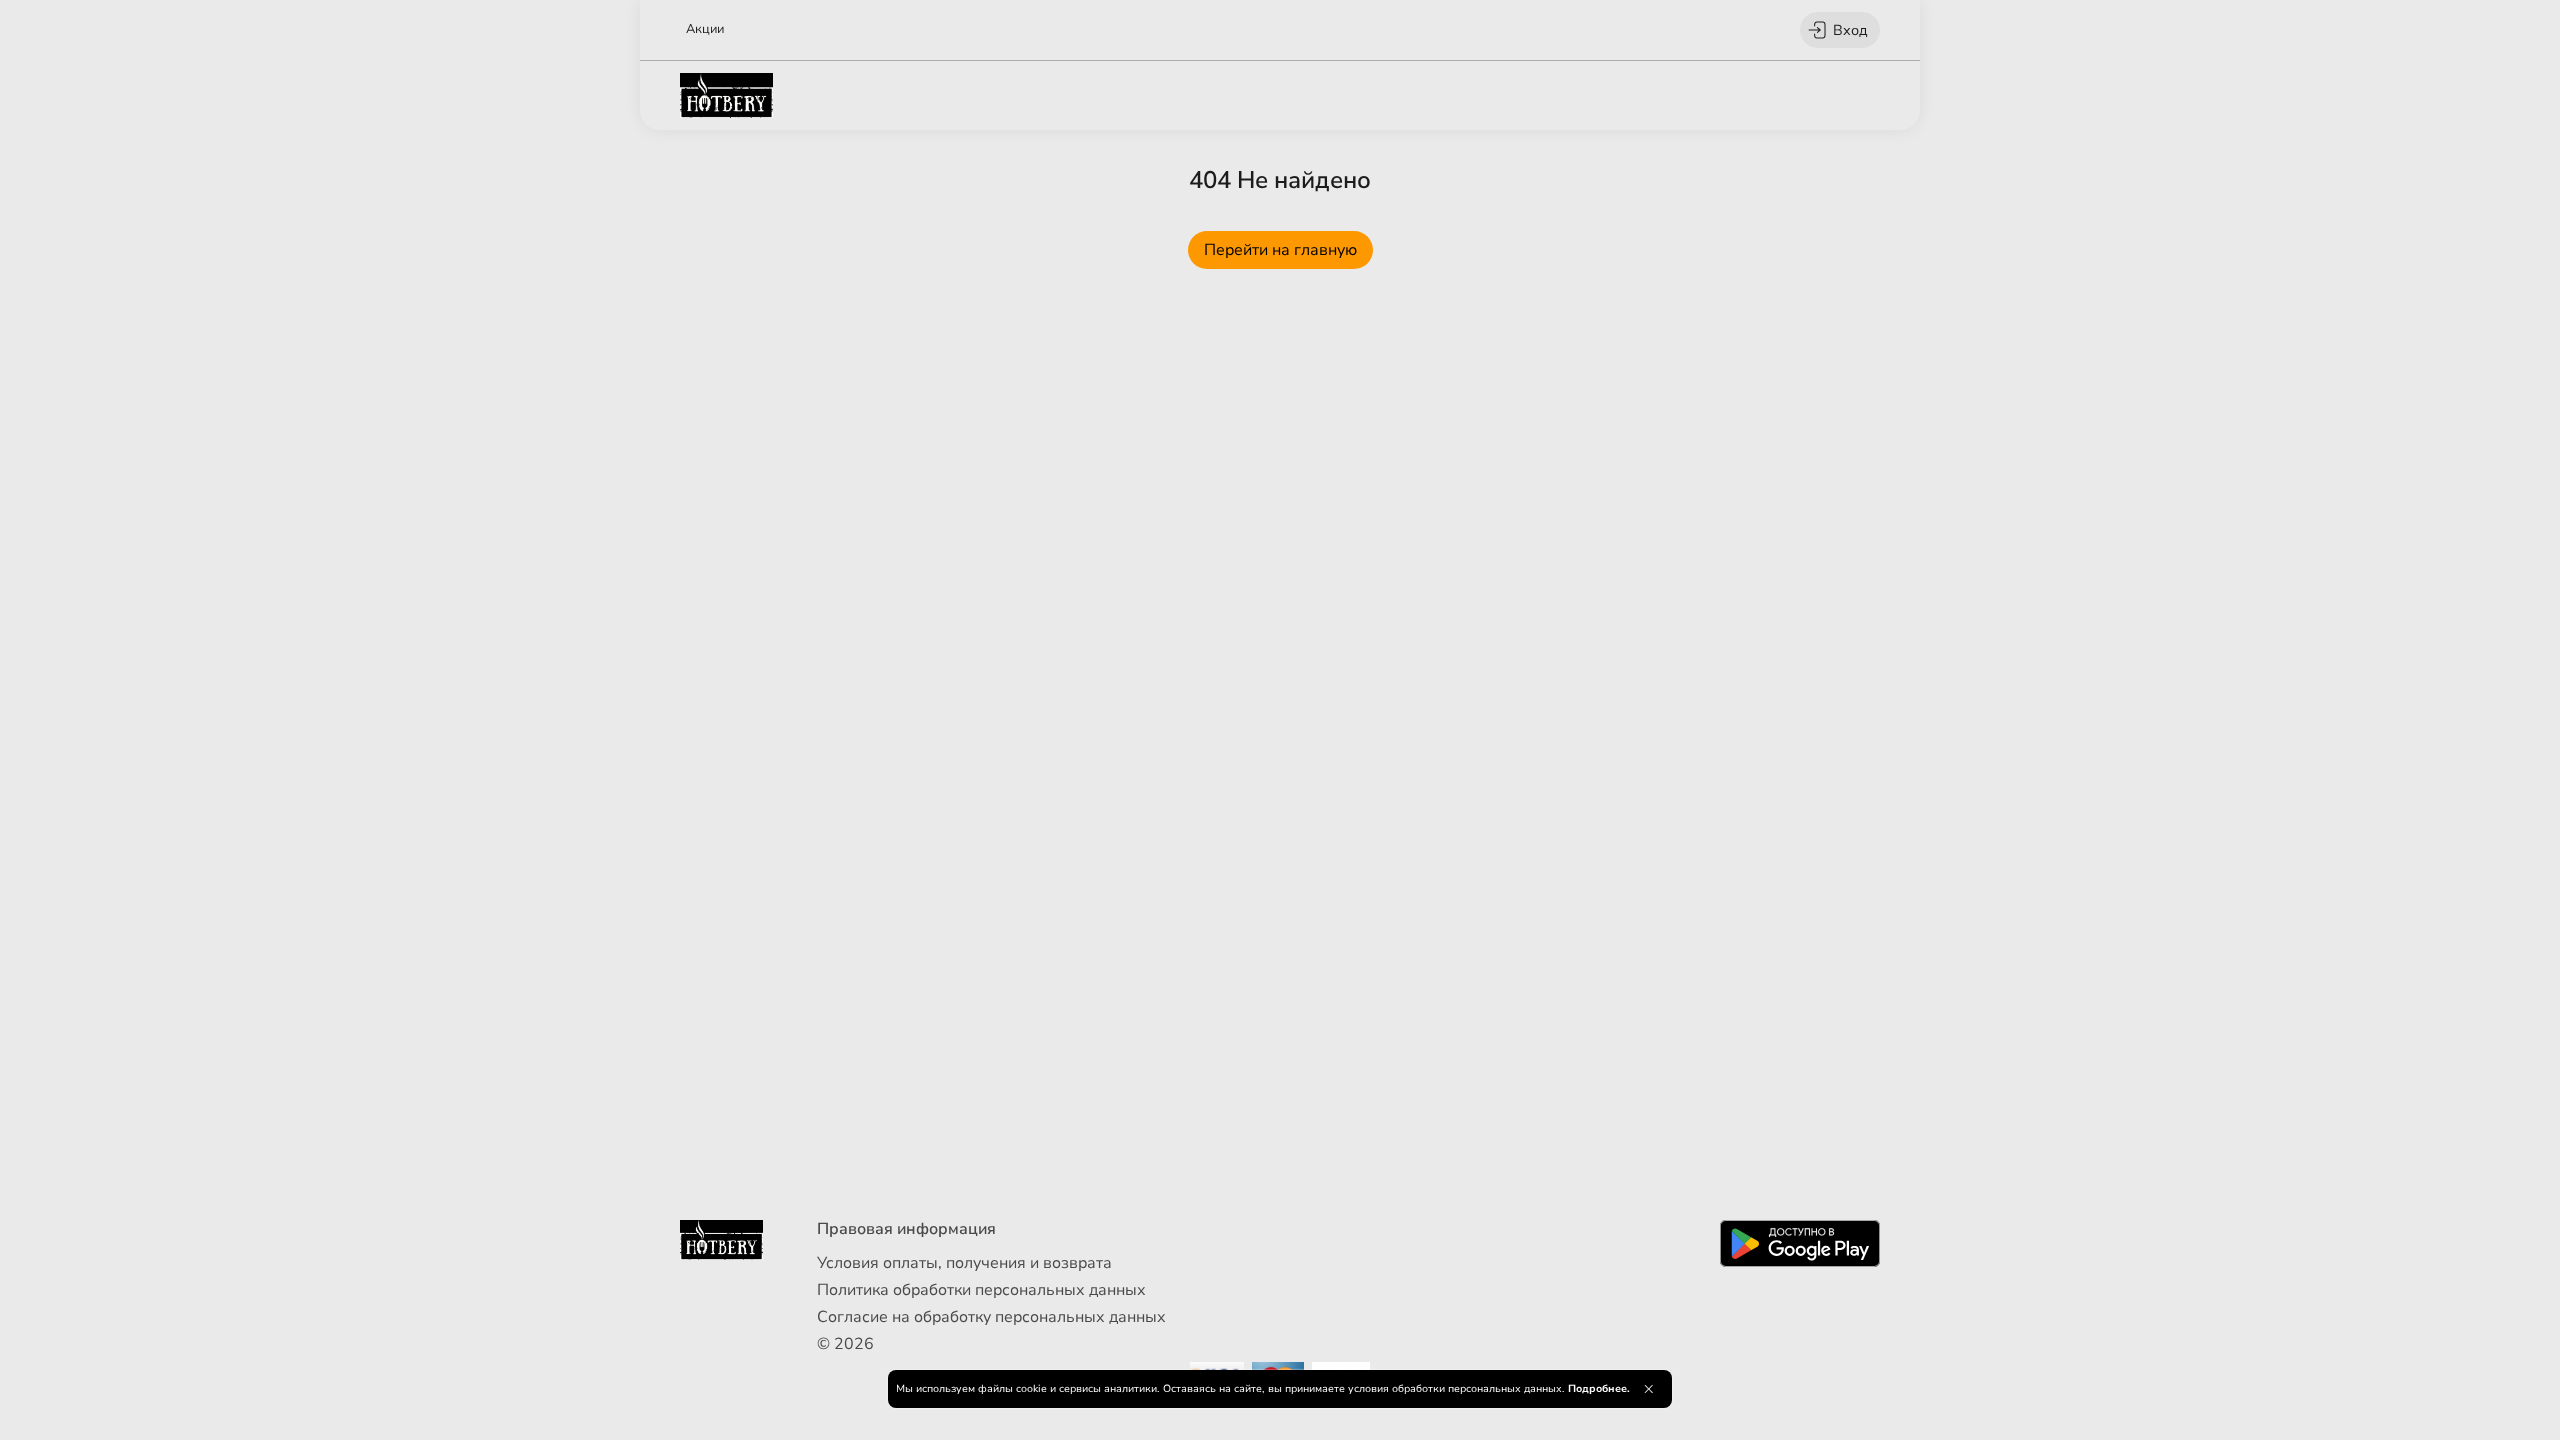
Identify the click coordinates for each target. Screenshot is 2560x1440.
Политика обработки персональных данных (981, 1290)
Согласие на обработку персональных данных (991, 1317)
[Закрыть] (1648, 1389)
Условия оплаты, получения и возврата (964, 1263)
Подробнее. (1599, 1388)
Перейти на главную (1280, 250)
